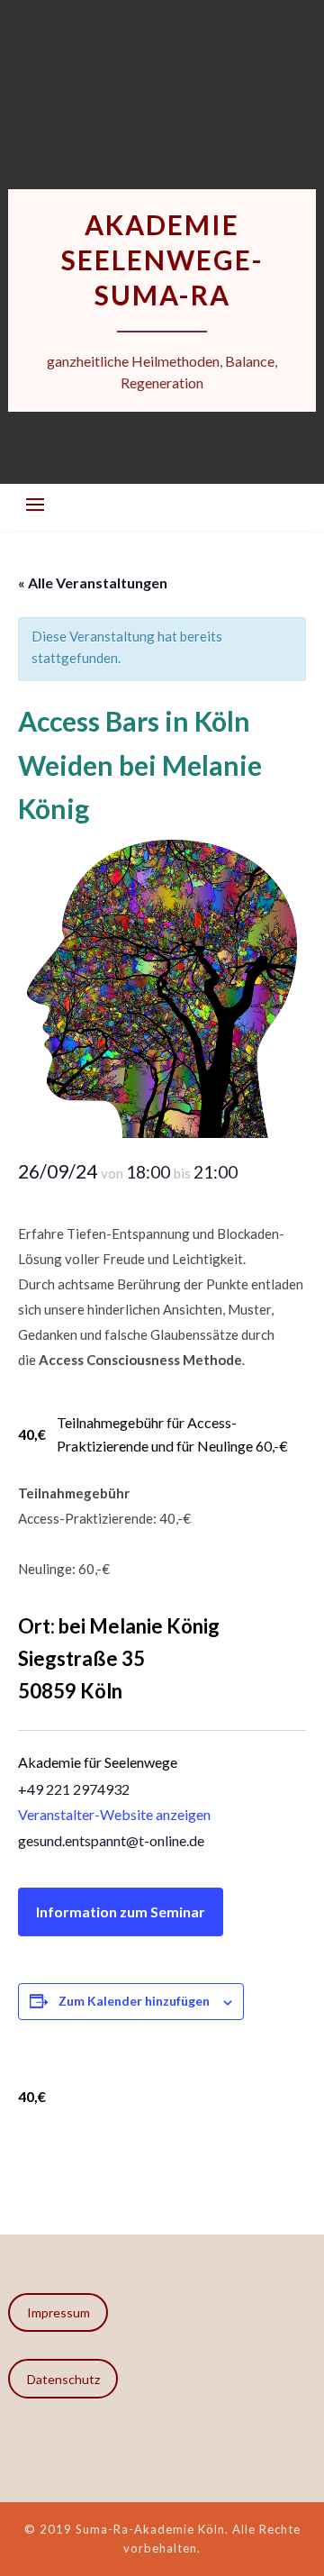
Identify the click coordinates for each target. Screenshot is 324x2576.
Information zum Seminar (121, 1912)
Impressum (58, 2312)
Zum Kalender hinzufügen (134, 2001)
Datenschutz (63, 2379)
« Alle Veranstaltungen (93, 583)
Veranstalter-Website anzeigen (114, 1814)
